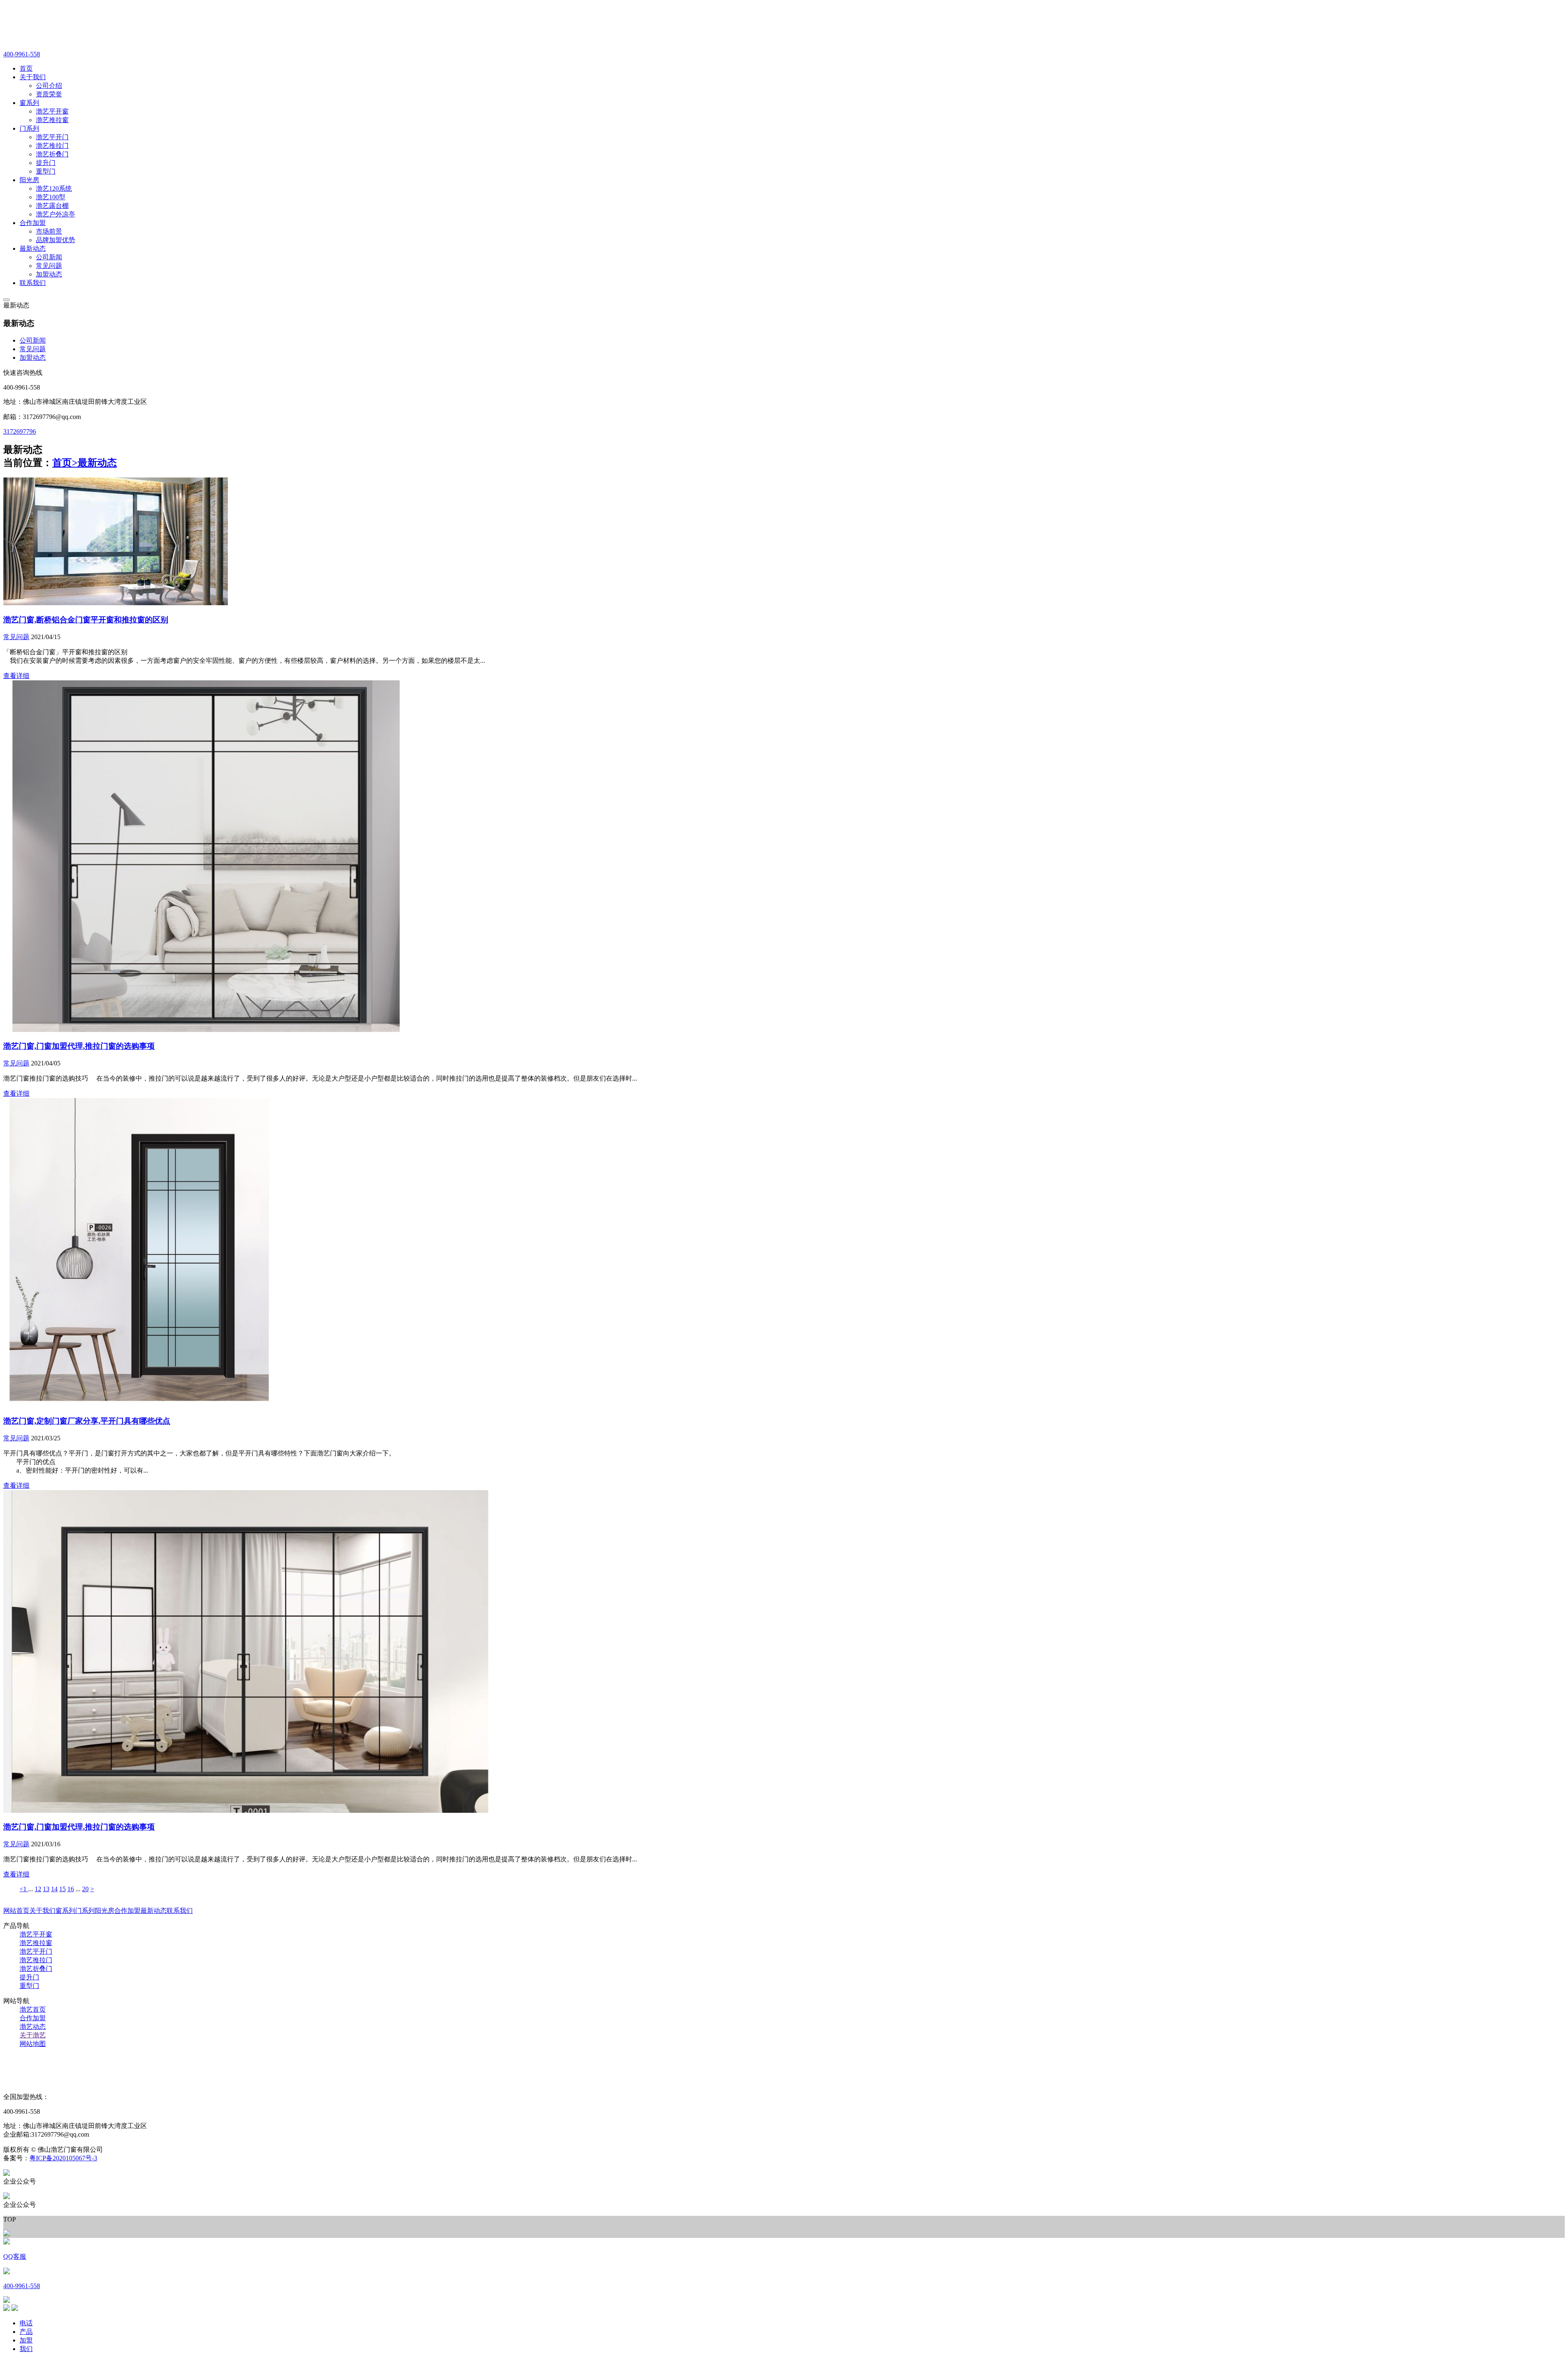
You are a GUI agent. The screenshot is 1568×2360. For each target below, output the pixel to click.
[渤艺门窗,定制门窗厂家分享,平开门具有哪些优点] (140, 1404)
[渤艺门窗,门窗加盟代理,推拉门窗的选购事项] (213, 1030)
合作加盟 (127, 1911)
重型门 (46, 171)
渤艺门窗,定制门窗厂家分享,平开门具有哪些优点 (87, 1421)
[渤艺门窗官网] (85, 34)
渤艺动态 (33, 2027)
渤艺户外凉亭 (56, 214)
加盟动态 (49, 274)
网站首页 (16, 1911)
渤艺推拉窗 (52, 120)
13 (46, 1889)
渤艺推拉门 (52, 146)
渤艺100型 (51, 197)
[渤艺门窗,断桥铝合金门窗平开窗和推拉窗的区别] (116, 603)
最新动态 (97, 463)
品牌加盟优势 (56, 240)
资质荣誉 (49, 94)
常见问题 (49, 266)
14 (54, 1889)
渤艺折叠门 (52, 154)
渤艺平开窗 (52, 111)
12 (38, 1889)
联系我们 (180, 1911)
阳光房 (105, 1911)
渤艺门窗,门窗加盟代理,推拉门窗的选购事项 (79, 1046)
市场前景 (49, 231)
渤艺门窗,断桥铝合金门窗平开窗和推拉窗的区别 (86, 620)
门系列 (85, 1911)
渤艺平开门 (52, 137)
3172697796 (20, 431)
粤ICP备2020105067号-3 (63, 2158)
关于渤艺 (33, 2035)
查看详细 (16, 676)
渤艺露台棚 (52, 206)
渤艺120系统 (54, 188)
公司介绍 (49, 86)
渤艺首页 (33, 2009)
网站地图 (33, 2044)
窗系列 (65, 1911)
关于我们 (42, 1911)
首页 (65, 463)
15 (62, 1889)
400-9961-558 (22, 54)
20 (85, 1889)
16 (71, 1889)
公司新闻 (49, 257)
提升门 (46, 163)
